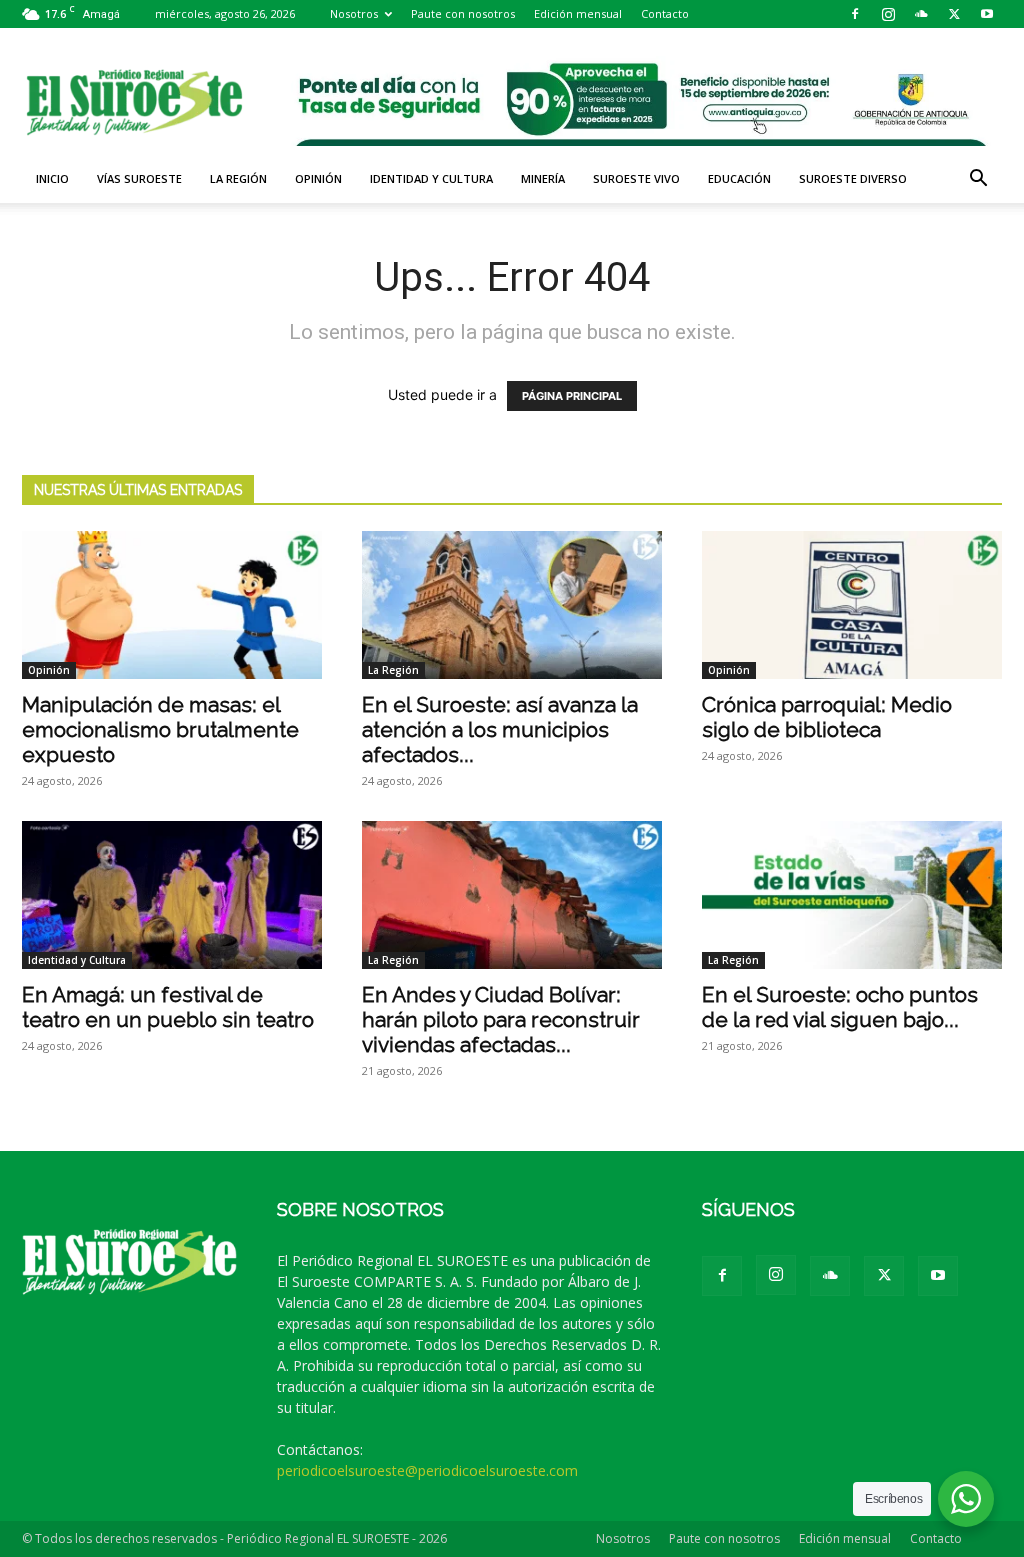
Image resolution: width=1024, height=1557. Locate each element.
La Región (238, 178)
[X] (954, 14)
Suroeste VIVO (636, 178)
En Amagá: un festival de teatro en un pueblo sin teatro (168, 1007)
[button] (978, 180)
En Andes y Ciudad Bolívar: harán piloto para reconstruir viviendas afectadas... (501, 1019)
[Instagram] (888, 14)
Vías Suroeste (139, 178)
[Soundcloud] (921, 14)
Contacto (665, 13)
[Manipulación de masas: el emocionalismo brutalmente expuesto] (172, 605)
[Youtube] (987, 14)
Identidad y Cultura (431, 178)
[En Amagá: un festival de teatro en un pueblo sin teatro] (172, 895)
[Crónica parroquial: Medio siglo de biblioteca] (852, 605)
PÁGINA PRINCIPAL (572, 396)
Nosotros (354, 13)
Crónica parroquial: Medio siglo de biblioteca (827, 717)
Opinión (318, 178)
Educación (739, 178)
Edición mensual (578, 13)
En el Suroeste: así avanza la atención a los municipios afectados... (500, 729)
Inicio (52, 178)
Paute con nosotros (463, 13)
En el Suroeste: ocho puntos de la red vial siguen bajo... (840, 1007)
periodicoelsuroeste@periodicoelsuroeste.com (427, 1470)
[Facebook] (855, 14)
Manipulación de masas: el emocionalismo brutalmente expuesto (160, 729)
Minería (543, 178)
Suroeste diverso (853, 178)
